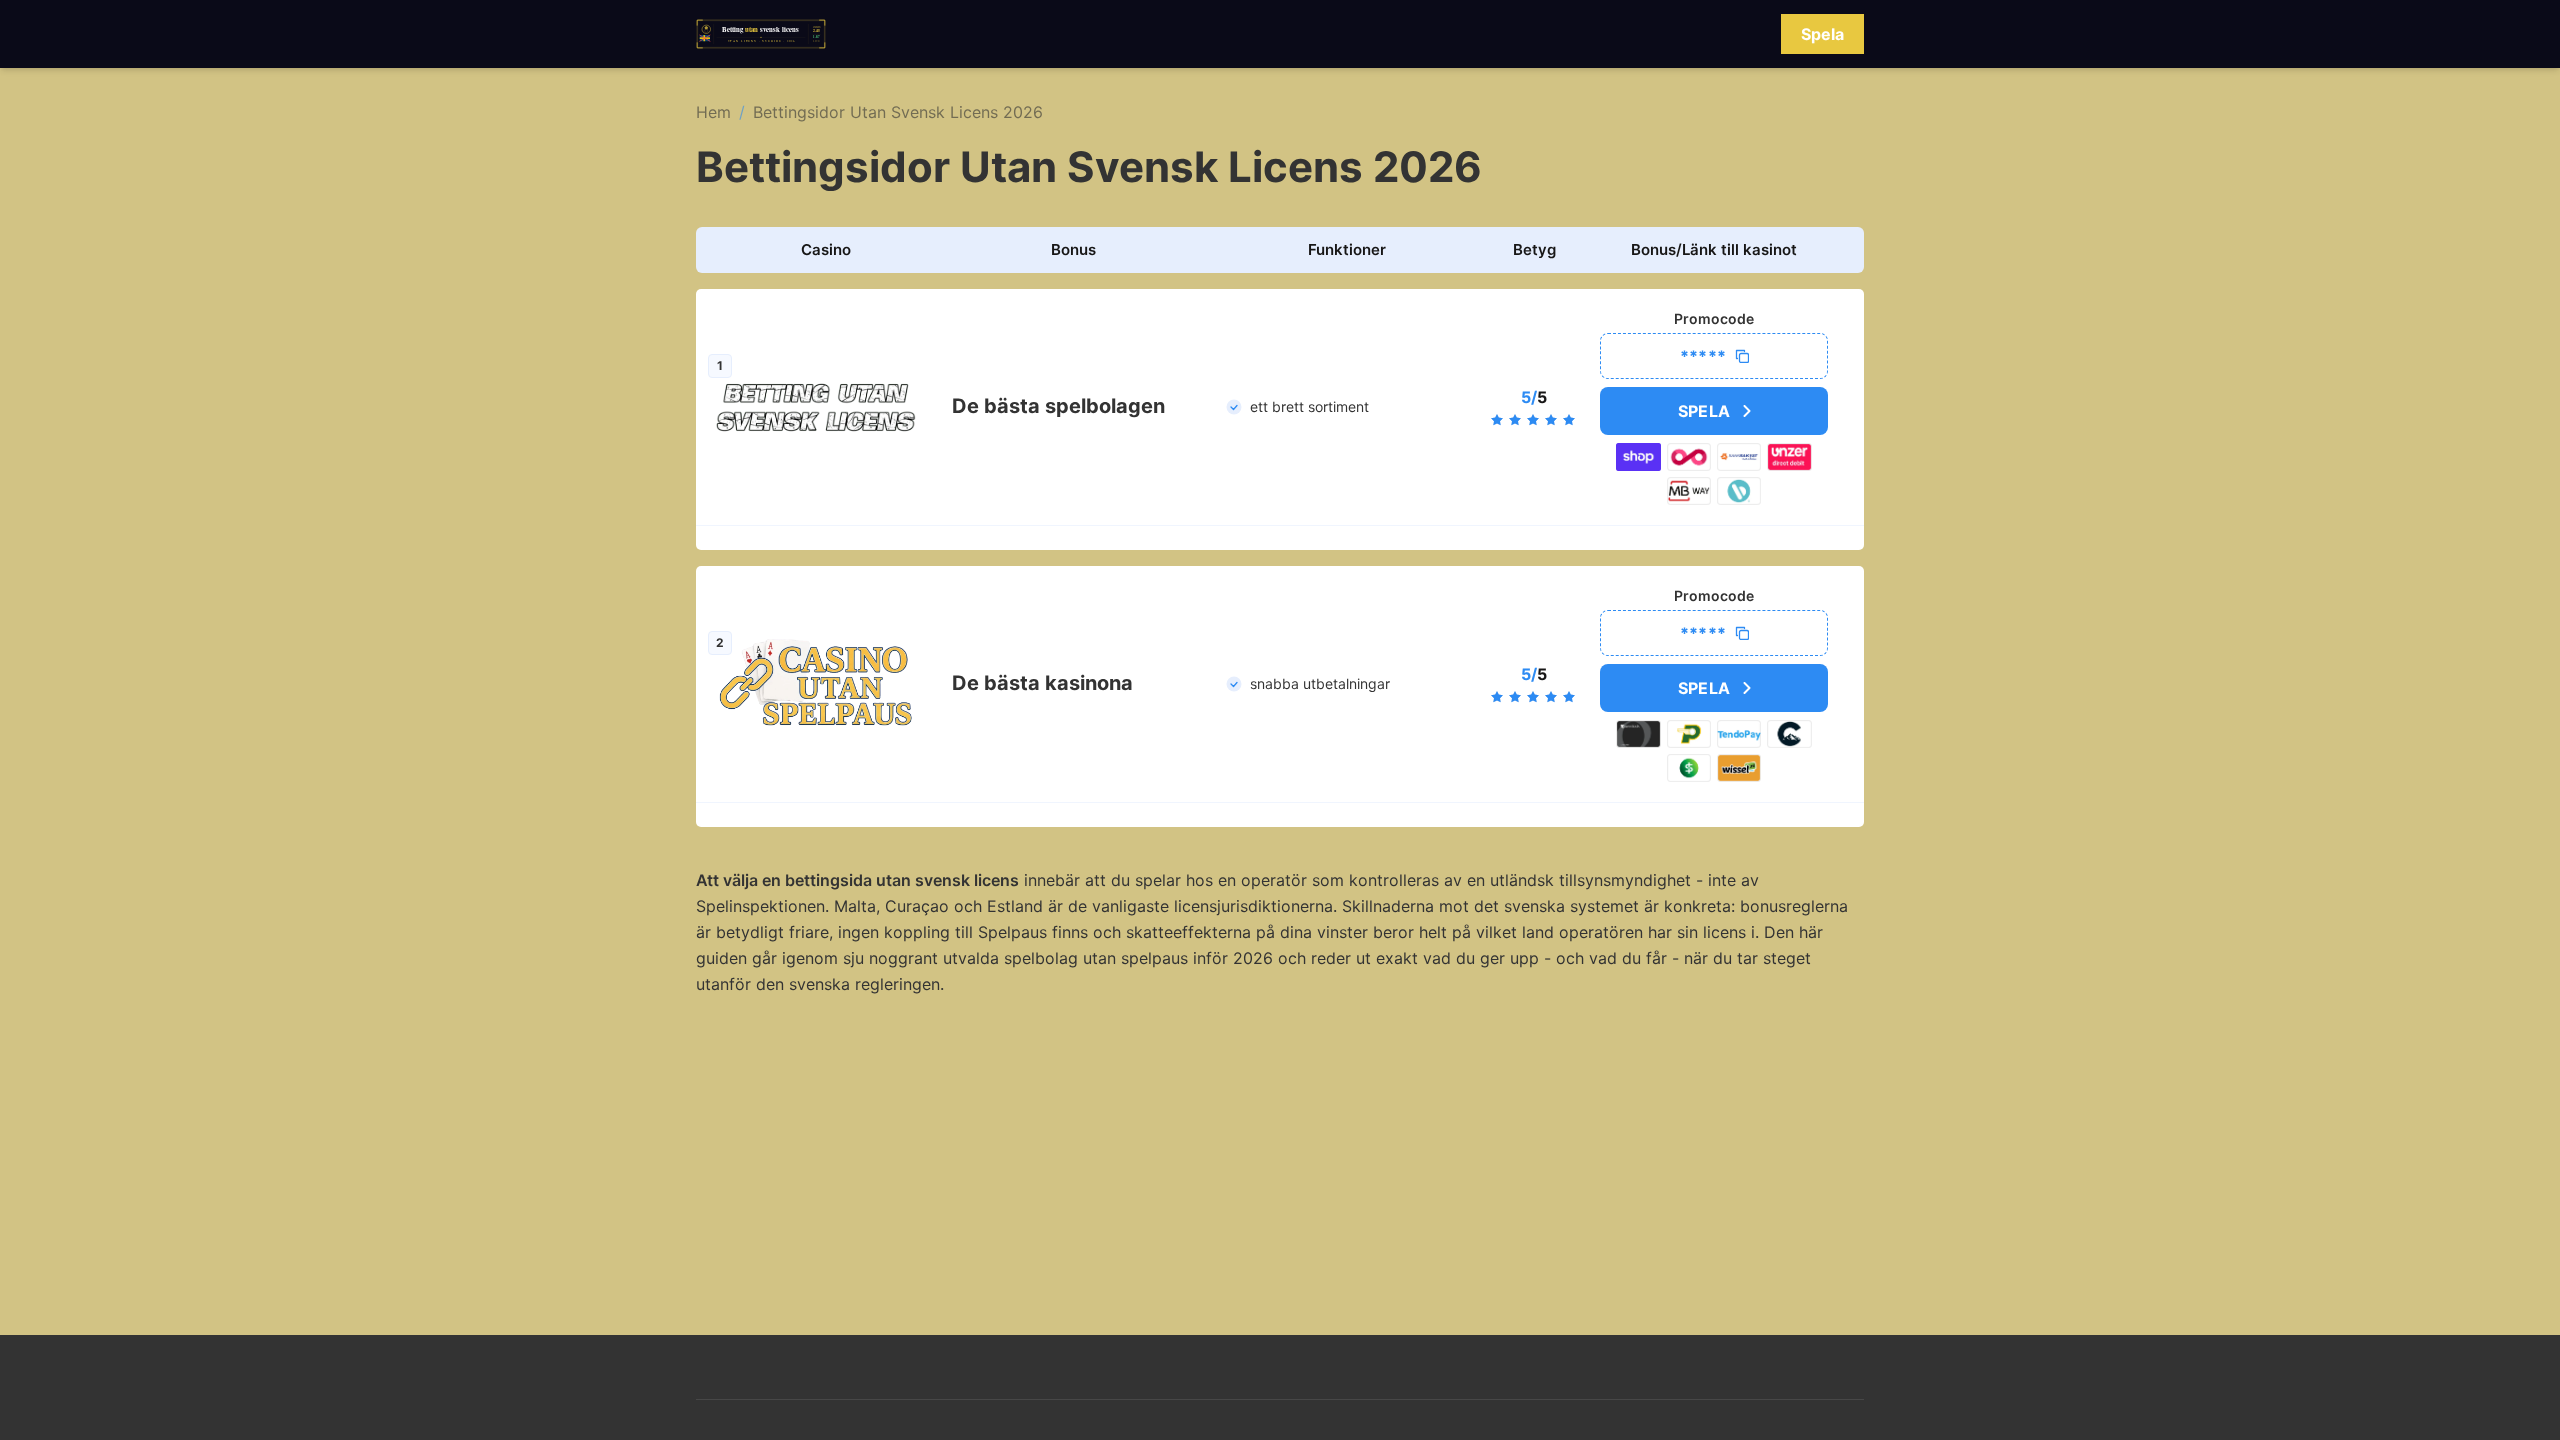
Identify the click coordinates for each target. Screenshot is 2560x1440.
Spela (1822, 34)
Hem (713, 112)
